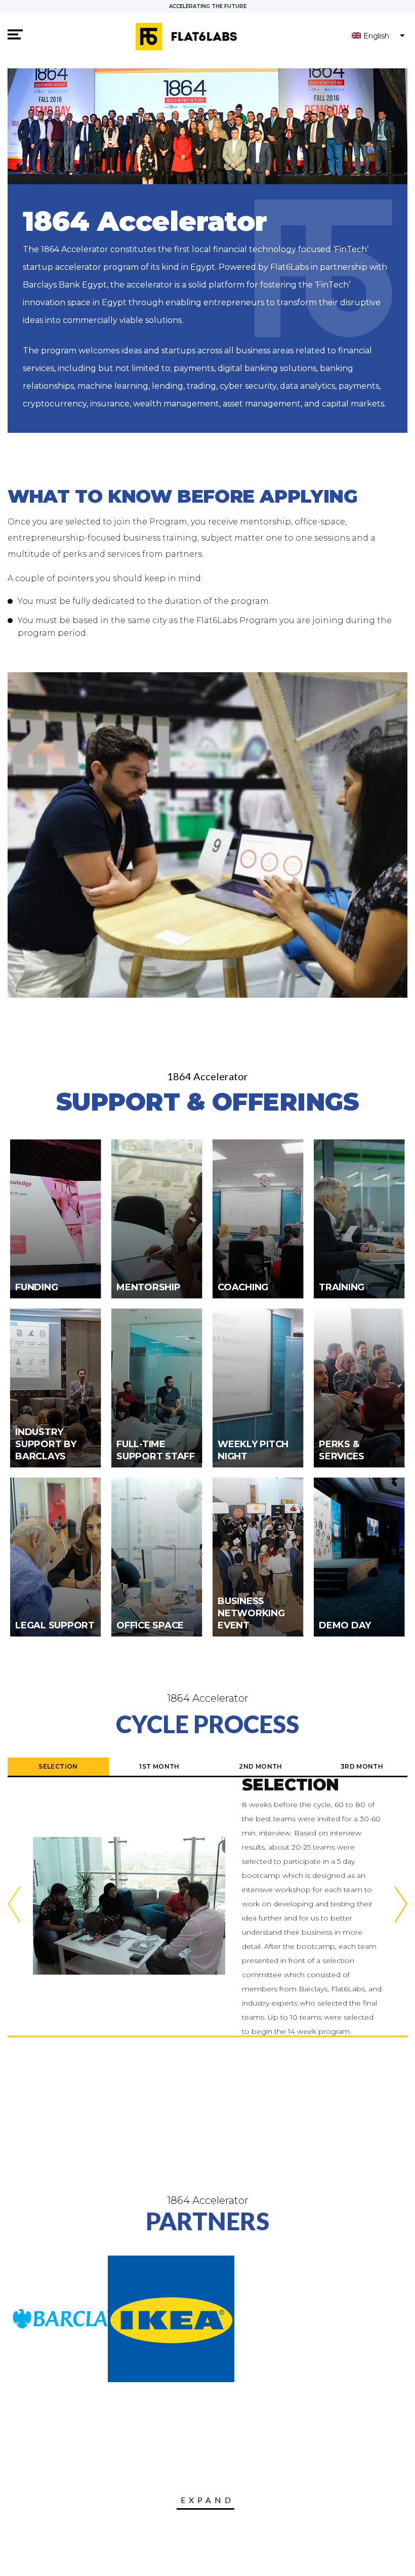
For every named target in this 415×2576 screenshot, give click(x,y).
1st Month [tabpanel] (159, 1766)
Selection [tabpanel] (58, 1766)
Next (401, 1906)
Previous (14, 1906)
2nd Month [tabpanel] (260, 1766)
